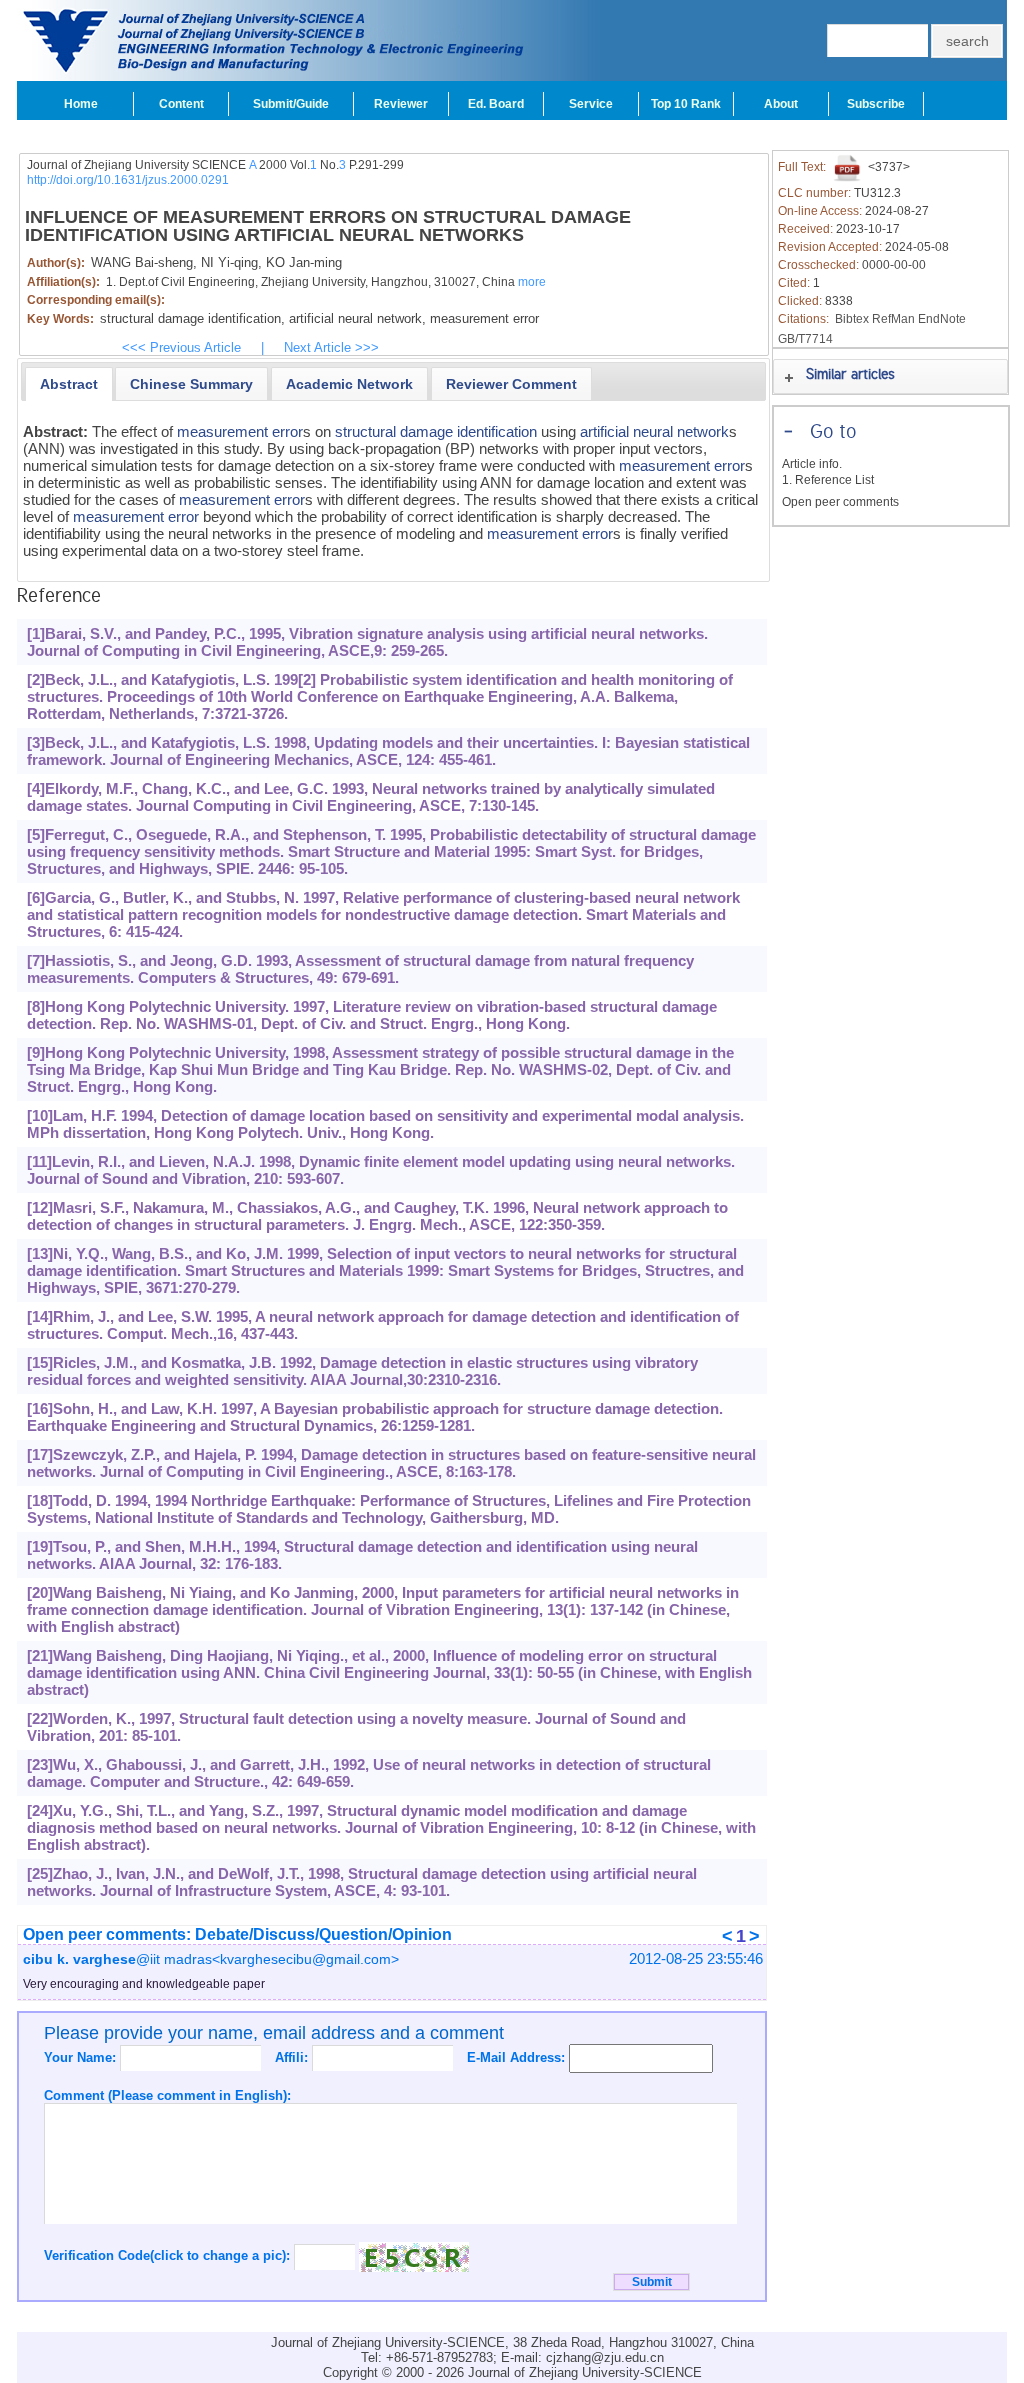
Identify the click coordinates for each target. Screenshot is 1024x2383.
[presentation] (69, 384)
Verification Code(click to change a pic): (169, 2255)
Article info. (812, 464)
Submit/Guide (291, 104)
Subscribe (876, 104)
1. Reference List (828, 480)
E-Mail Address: (518, 2057)
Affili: (293, 2057)
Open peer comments (840, 502)
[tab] (69, 384)
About (781, 104)
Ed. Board (496, 104)
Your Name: (82, 2057)
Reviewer (401, 104)
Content (181, 104)
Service (591, 104)
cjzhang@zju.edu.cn (605, 2357)
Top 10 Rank (686, 104)
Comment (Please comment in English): (167, 2095)
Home (81, 104)
